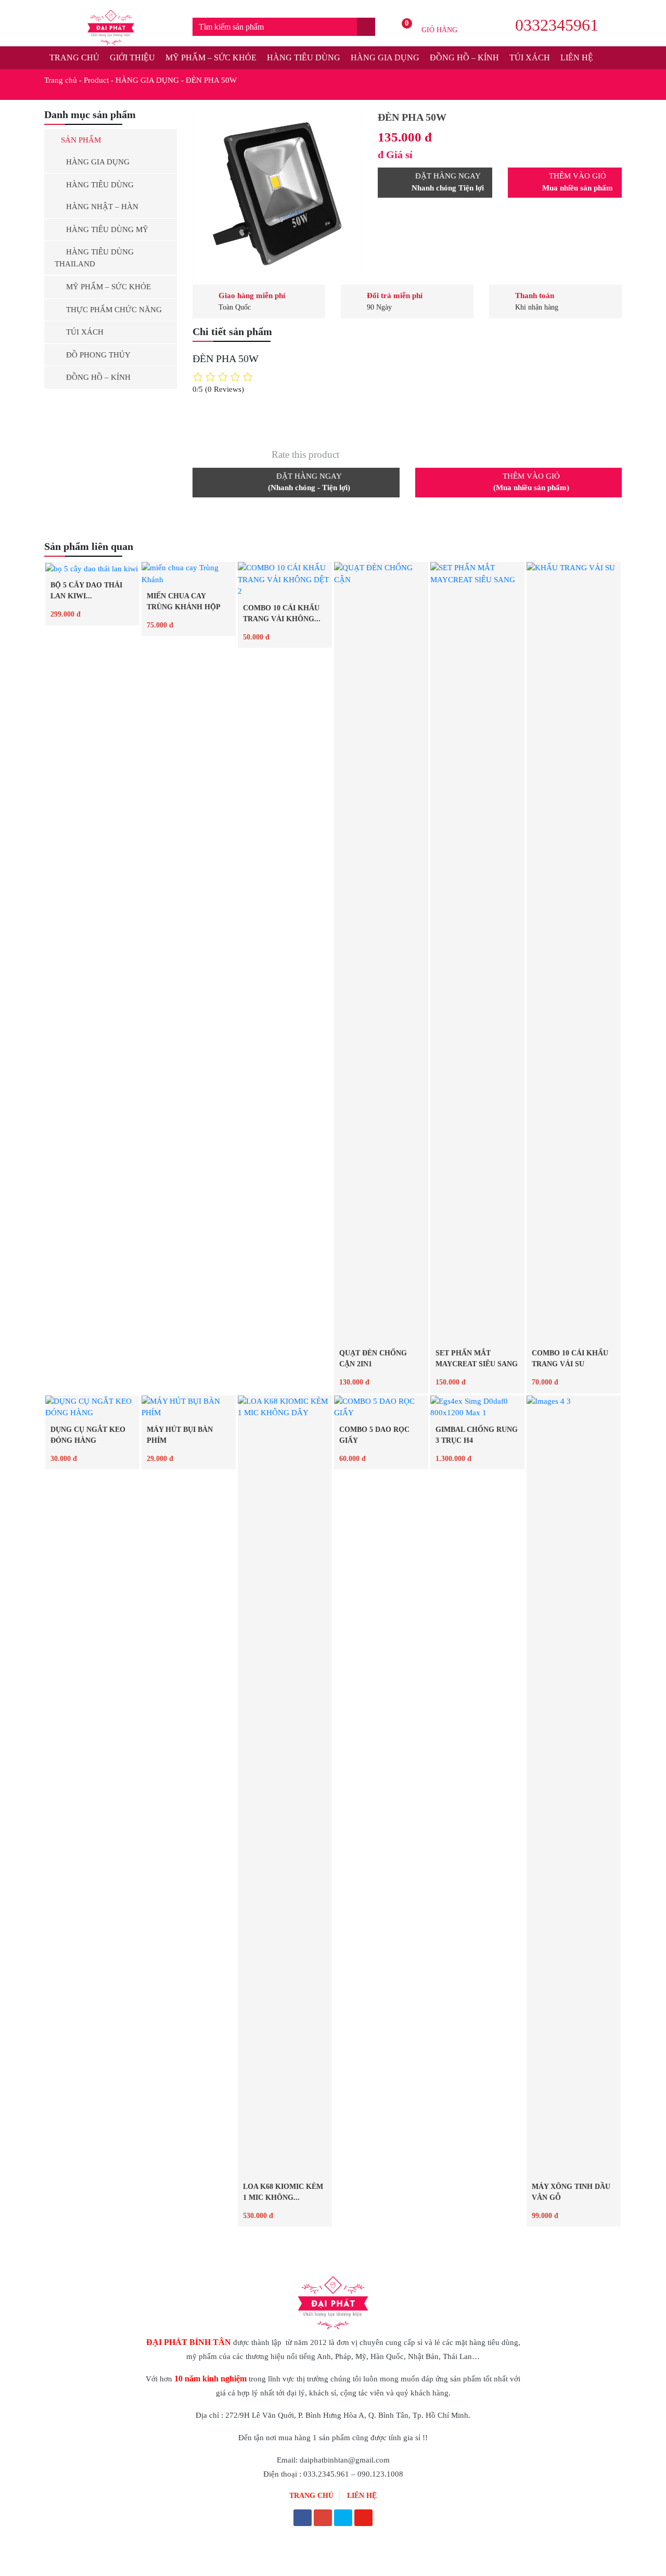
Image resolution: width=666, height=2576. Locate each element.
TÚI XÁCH (530, 57)
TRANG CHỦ (74, 57)
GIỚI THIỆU (132, 57)
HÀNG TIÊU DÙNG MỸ (107, 229)
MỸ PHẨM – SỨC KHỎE (211, 57)
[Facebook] (303, 2519)
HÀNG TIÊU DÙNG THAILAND (94, 258)
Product (96, 80)
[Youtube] (363, 2519)
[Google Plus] (323, 2519)
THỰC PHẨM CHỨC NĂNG (114, 310)
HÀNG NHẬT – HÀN (102, 207)
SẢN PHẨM (81, 140)
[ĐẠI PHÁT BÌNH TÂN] (111, 27)
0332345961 (557, 25)
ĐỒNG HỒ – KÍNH (464, 57)
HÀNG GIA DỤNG (385, 57)
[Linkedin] (343, 2519)
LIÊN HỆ (577, 57)
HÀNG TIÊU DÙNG (304, 57)
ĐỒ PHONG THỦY (98, 355)
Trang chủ (61, 80)
